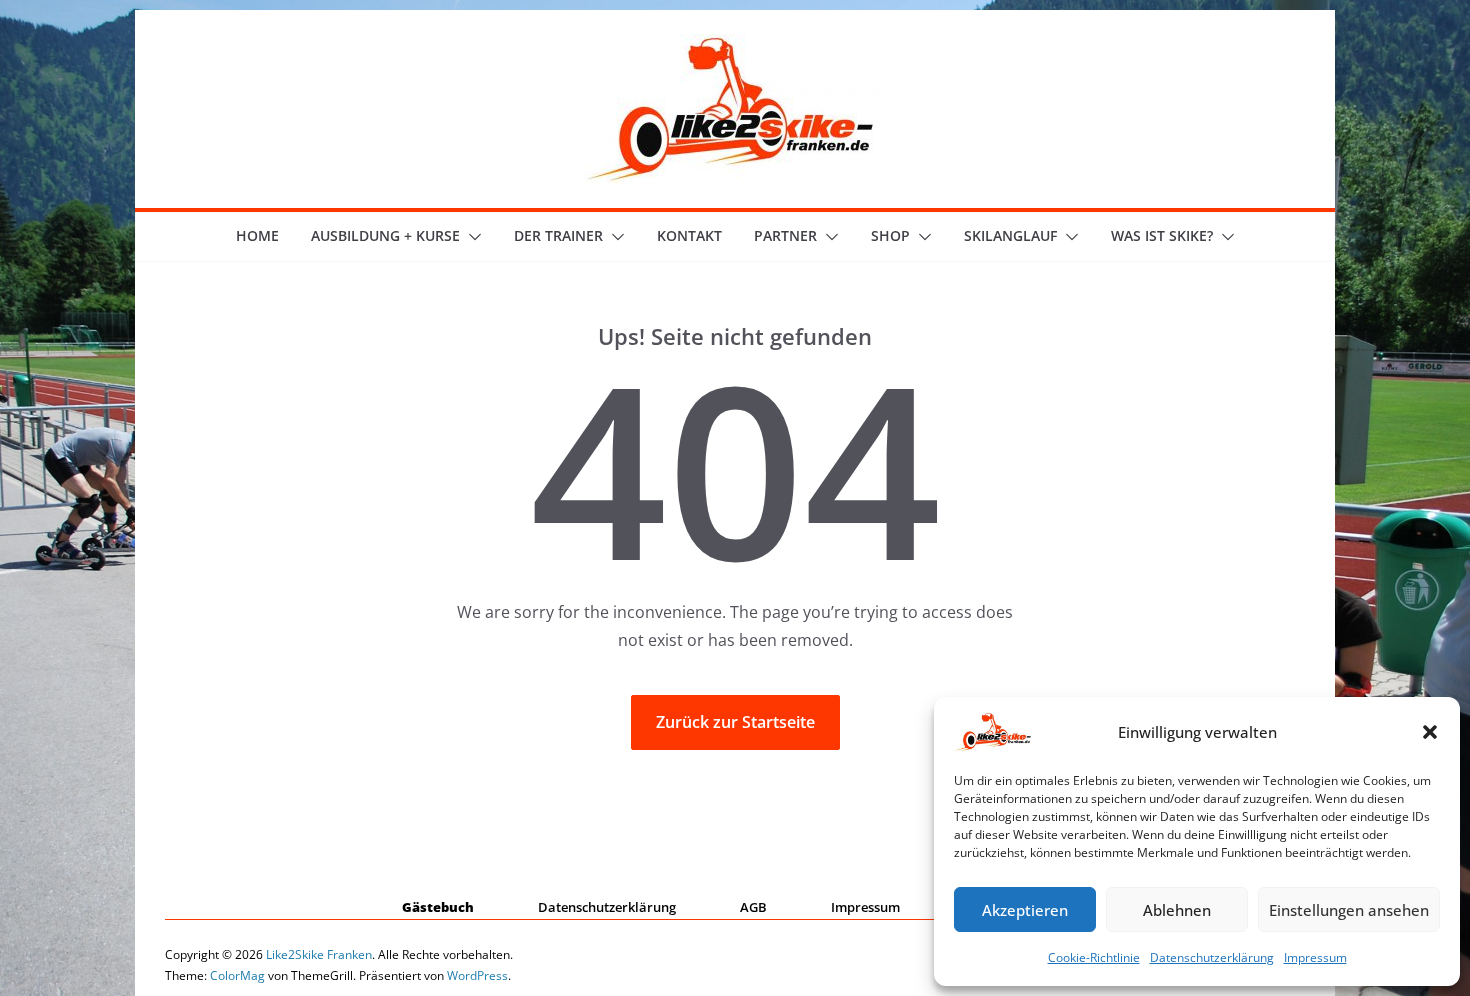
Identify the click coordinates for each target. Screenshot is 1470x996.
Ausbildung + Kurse (385, 235)
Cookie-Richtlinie (1094, 957)
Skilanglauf (1010, 235)
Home (257, 235)
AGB (753, 907)
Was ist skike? (1162, 235)
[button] (1430, 732)
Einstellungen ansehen (1349, 910)
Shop (890, 235)
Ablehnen (1177, 910)
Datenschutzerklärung (1212, 957)
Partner (785, 235)
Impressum (1315, 957)
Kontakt (689, 235)
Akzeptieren (1025, 910)
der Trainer (558, 235)
